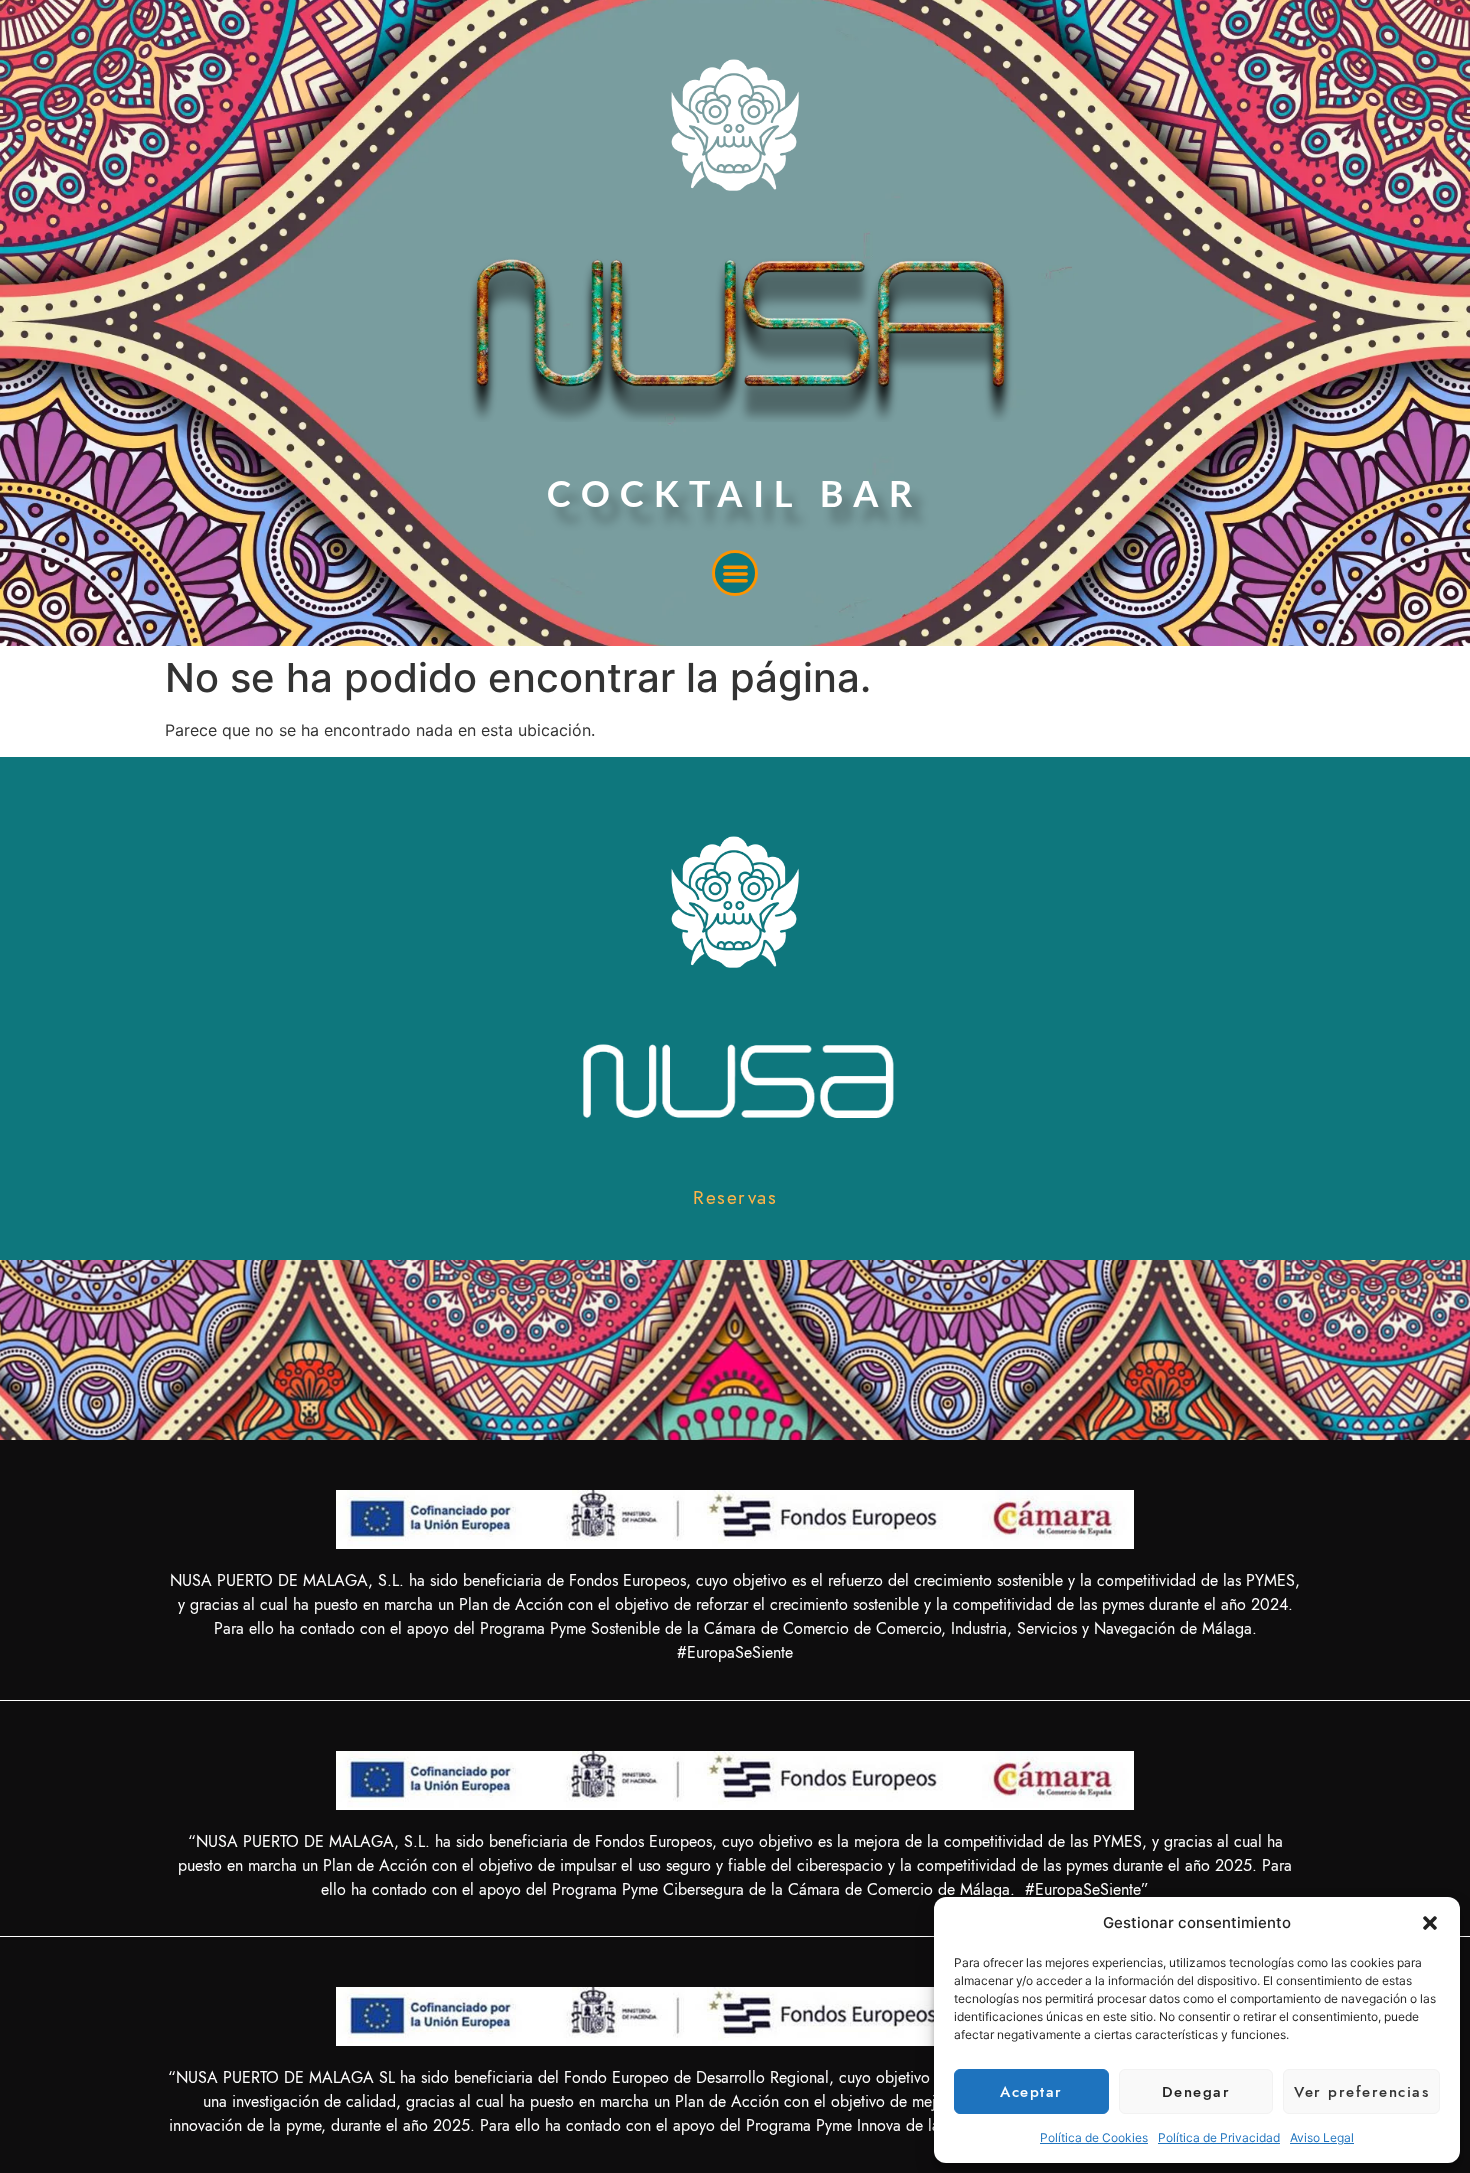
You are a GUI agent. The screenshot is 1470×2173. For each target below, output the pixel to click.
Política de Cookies (1094, 2137)
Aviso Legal (1322, 2137)
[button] (1430, 1923)
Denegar (1196, 2092)
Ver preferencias (1361, 2092)
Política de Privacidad (1219, 2137)
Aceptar (1031, 2092)
